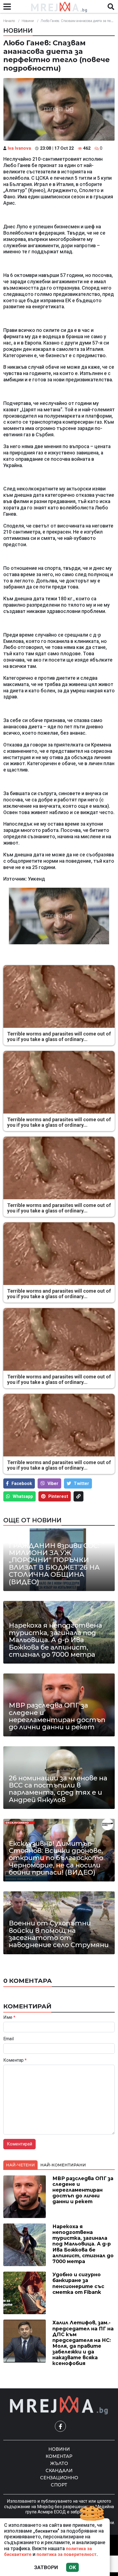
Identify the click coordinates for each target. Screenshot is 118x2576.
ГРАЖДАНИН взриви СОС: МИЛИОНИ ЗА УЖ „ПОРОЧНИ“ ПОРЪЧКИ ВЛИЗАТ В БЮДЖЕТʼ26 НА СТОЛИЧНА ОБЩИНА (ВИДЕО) (54, 1564)
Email (9, 2039)
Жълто (59, 2463)
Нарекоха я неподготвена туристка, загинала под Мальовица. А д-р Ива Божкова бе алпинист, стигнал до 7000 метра (55, 1640)
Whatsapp (23, 1496)
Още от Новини (32, 1520)
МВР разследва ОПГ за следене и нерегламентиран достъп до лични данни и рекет (57, 1716)
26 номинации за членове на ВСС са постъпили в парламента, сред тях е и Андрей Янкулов (58, 1789)
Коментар (15, 2060)
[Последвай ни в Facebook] (60, 2426)
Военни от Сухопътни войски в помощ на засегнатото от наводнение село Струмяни (59, 1934)
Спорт (59, 2485)
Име (9, 2017)
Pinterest (58, 1496)
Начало (9, 21)
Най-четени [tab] (20, 2165)
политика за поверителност (67, 2554)
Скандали (59, 2471)
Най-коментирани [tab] (63, 2165)
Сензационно (59, 2478)
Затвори (46, 2567)
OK (72, 2567)
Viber (53, 1483)
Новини (28, 21)
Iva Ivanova (19, 148)
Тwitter (82, 1483)
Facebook (22, 1483)
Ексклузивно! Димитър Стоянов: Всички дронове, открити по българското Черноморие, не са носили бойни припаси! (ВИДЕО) (56, 1858)
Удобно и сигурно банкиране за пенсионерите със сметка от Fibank (78, 2283)
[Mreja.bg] (59, 2405)
